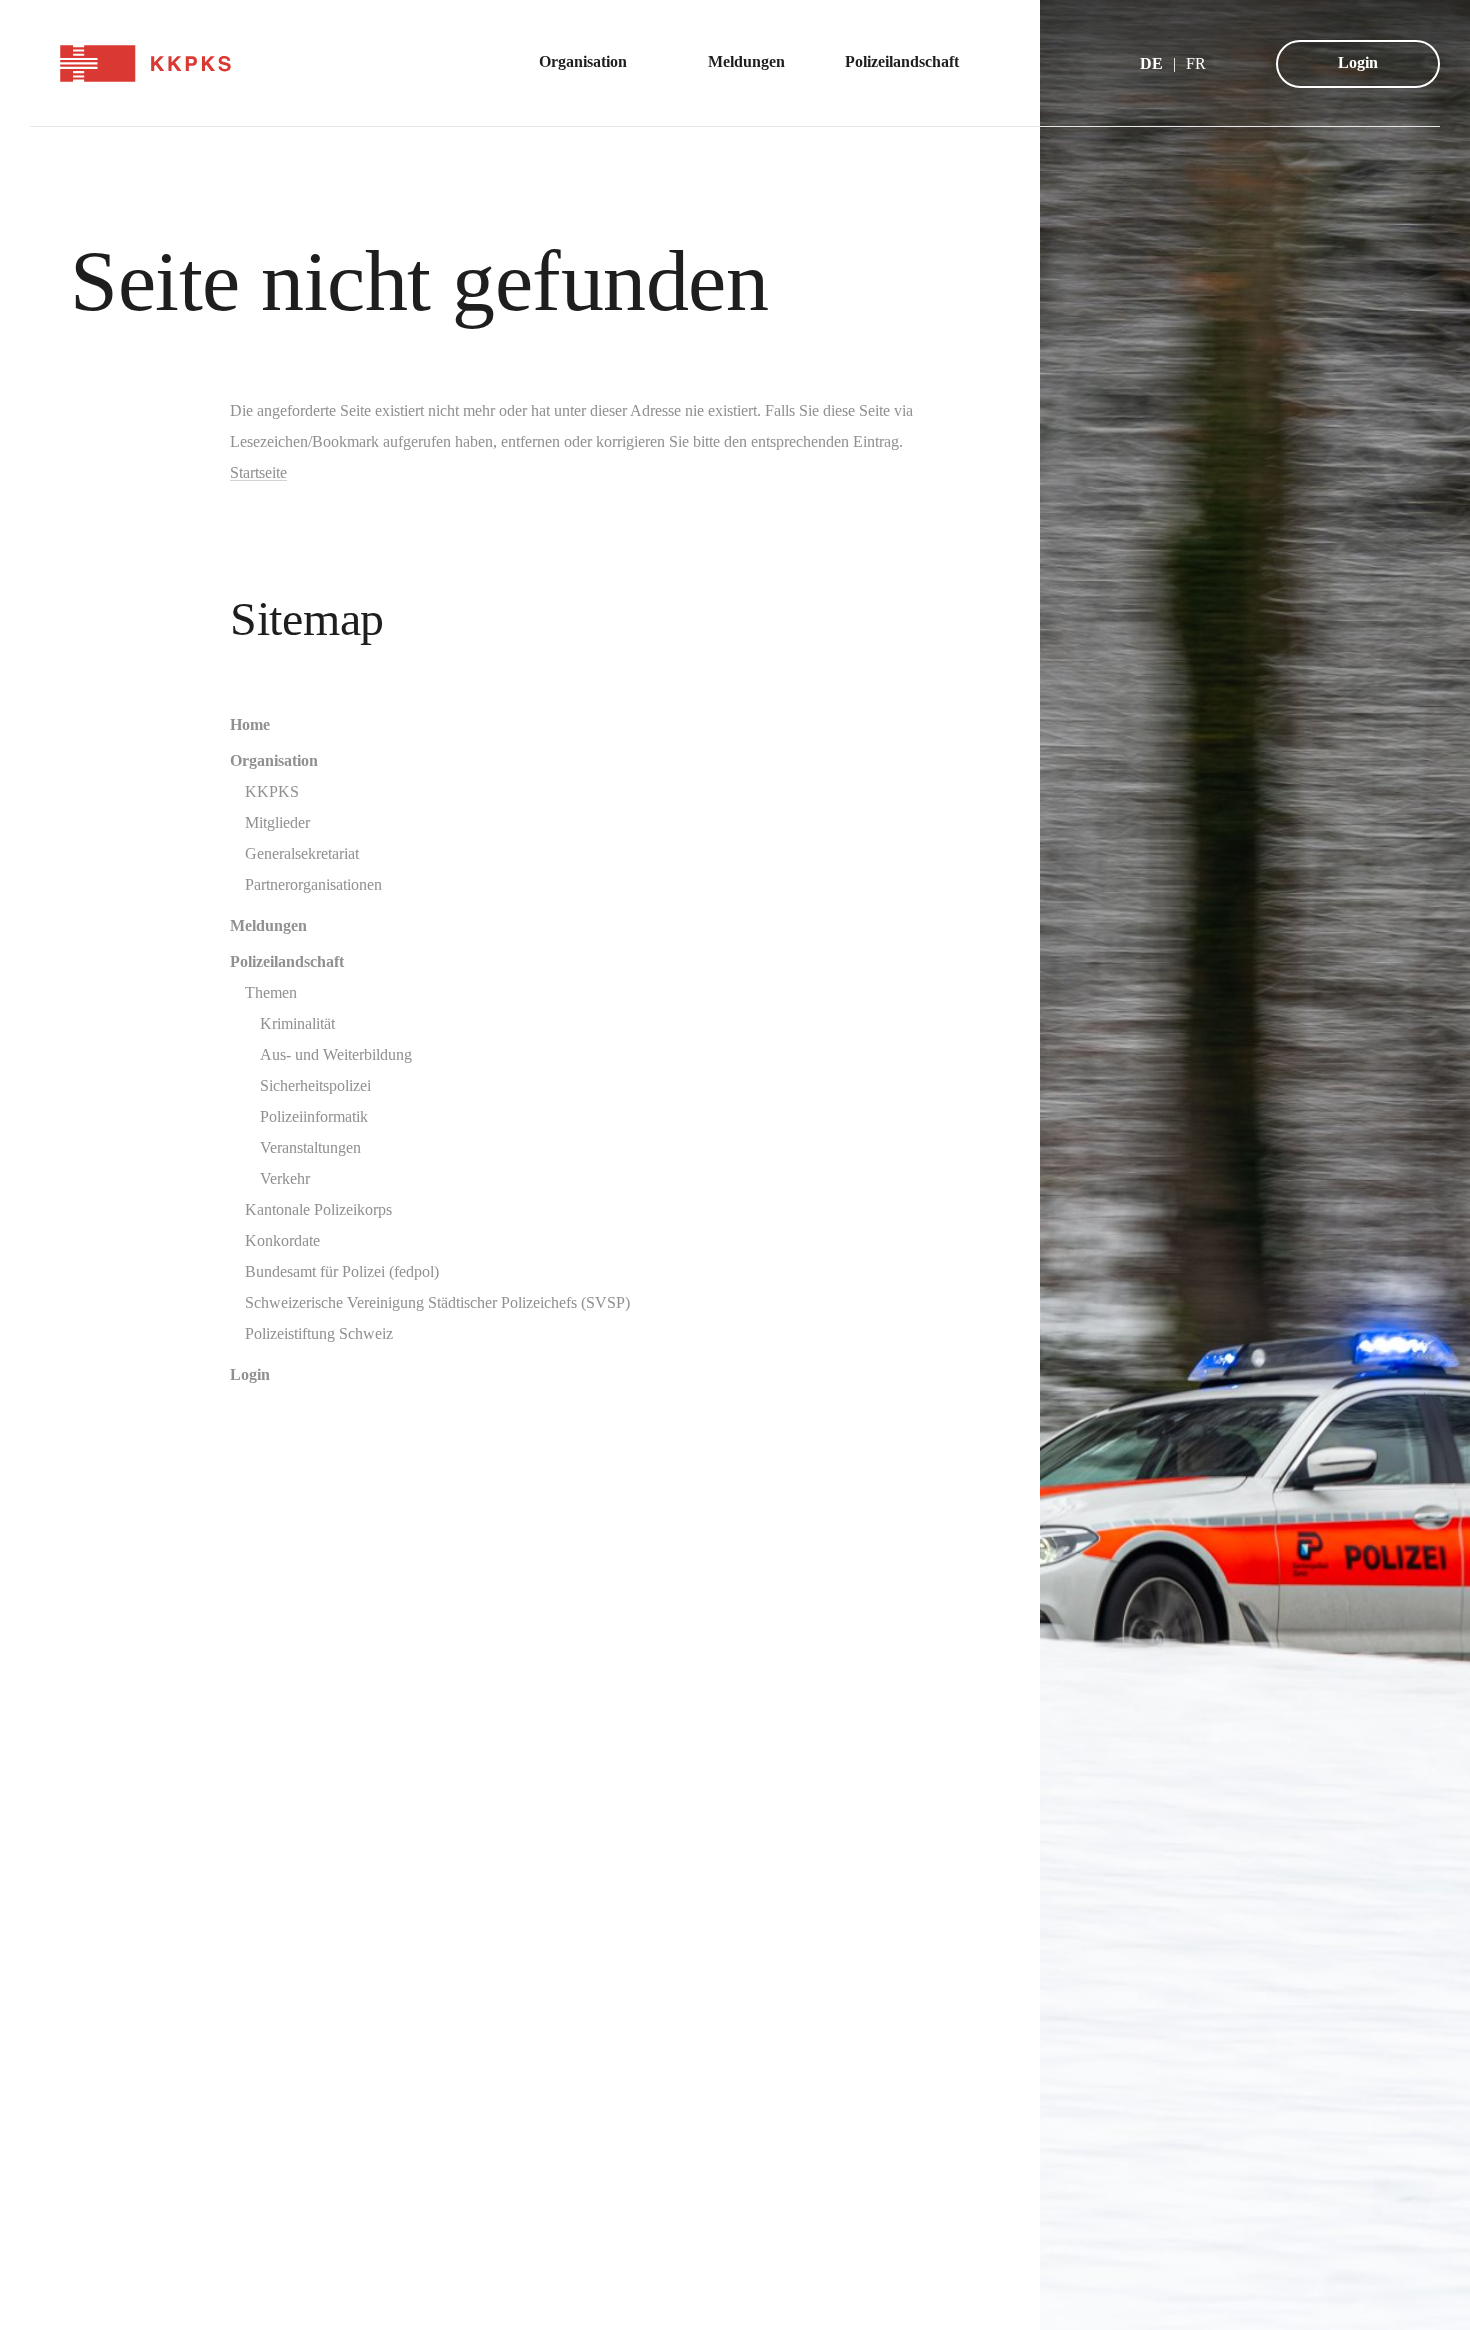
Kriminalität (297, 1023)
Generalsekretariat (302, 853)
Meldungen (268, 925)
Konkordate (282, 1240)
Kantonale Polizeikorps (318, 1209)
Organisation (274, 760)
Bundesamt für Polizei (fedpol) (342, 1271)
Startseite (258, 472)
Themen (271, 992)
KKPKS (272, 791)
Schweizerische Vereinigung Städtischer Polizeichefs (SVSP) (437, 1302)
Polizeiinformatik (314, 1116)
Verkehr (285, 1178)
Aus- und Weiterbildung (336, 1054)
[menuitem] (593, 63)
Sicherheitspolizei (315, 1085)
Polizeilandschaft (287, 961)
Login (1358, 62)
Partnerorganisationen (313, 884)
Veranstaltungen (310, 1147)
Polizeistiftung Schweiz (319, 1333)
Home (250, 724)
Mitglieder (277, 822)
